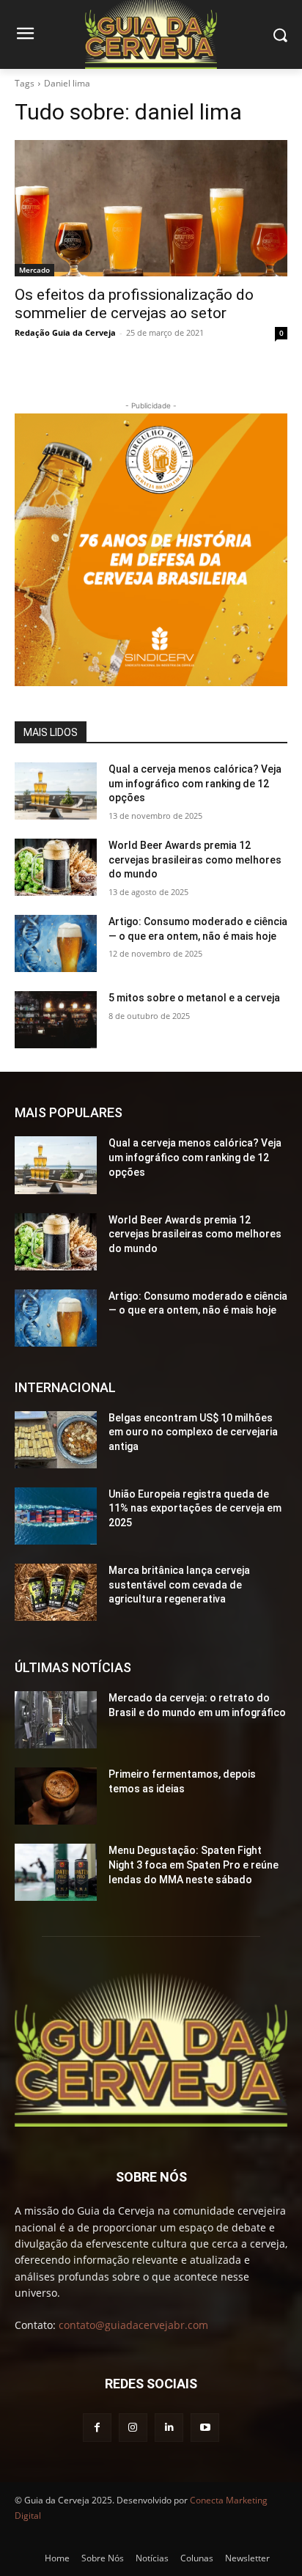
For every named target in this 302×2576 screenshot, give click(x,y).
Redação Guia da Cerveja (65, 332)
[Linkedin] (169, 2428)
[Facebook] (97, 2428)
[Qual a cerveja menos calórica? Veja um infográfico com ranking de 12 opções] (56, 791)
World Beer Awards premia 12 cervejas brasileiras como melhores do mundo (195, 860)
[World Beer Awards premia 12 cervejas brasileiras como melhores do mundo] (56, 867)
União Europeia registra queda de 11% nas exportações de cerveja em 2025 (195, 1508)
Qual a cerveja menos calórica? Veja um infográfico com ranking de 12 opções (195, 783)
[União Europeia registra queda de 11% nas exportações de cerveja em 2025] (56, 1516)
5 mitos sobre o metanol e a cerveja (194, 998)
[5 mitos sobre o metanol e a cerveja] (56, 1020)
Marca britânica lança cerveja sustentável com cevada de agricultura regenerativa (179, 1585)
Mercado (34, 270)
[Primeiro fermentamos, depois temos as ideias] (56, 1796)
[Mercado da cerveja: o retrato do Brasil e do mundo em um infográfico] (56, 1720)
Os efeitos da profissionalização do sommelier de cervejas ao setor (134, 304)
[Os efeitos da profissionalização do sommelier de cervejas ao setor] (151, 208)
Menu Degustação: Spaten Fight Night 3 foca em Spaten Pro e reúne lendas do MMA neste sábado (194, 1865)
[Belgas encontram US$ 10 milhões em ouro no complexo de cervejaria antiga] (56, 1440)
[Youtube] (205, 2428)
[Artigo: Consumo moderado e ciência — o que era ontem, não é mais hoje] (56, 943)
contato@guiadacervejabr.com (133, 2325)
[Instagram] (133, 2428)
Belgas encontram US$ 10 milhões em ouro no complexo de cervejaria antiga (193, 1432)
